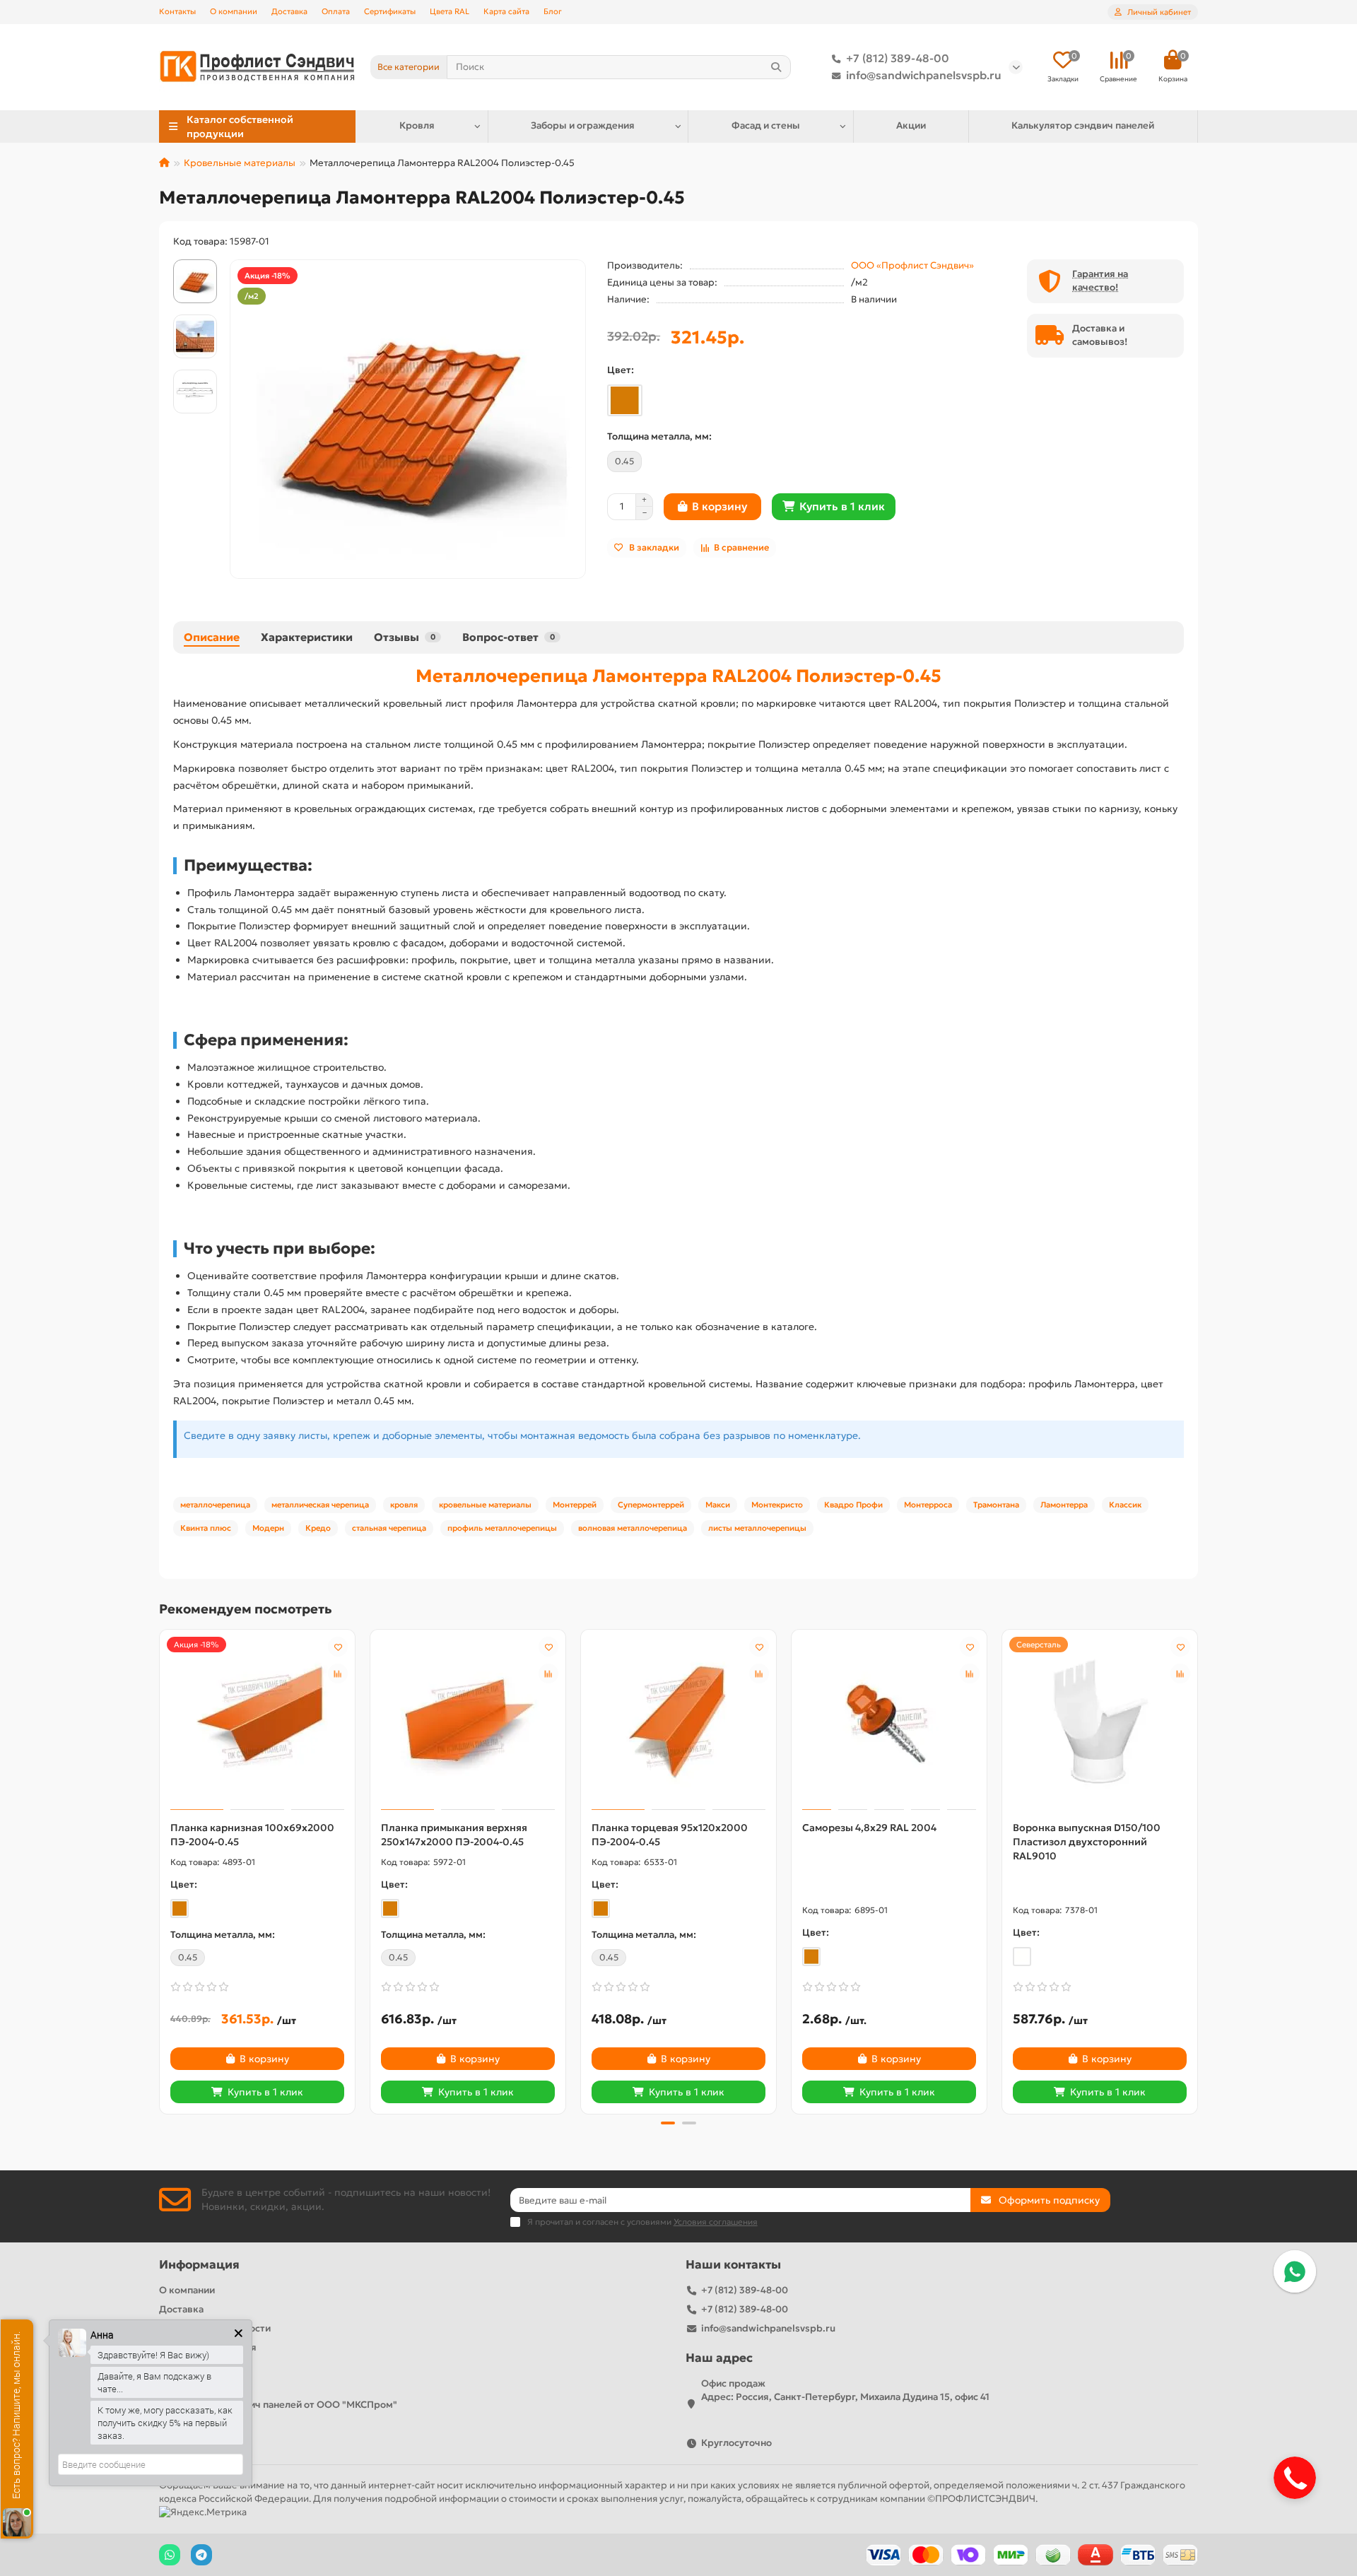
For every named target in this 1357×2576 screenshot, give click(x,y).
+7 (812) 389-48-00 (898, 58)
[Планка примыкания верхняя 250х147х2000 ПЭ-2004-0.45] (468, 1722)
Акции (911, 125)
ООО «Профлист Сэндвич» (912, 265)
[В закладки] (338, 1647)
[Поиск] (776, 67)
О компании (234, 11)
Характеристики (307, 637)
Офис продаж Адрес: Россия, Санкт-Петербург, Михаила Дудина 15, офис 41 (845, 2390)
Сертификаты (390, 11)
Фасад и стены (766, 125)
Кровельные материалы (240, 163)
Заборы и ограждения (583, 125)
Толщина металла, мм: (659, 436)
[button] (160, 1870)
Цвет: (621, 370)
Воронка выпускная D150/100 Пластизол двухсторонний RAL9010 (1087, 1842)
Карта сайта (506, 11)
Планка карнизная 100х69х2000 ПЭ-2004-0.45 (252, 1835)
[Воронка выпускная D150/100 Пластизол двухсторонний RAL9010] (1100, 1722)
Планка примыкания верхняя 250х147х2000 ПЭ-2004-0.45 (454, 1835)
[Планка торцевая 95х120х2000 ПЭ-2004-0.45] (678, 1722)
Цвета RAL (450, 11)
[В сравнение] (338, 1674)
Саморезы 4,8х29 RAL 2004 (869, 1828)
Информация (199, 2265)
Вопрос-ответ (509, 637)
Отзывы (405, 637)
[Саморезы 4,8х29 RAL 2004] (889, 1722)
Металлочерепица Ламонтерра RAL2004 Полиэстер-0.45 (678, 676)
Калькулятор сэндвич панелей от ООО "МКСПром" (278, 2405)
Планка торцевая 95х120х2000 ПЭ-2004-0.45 (670, 1835)
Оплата (336, 11)
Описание (212, 637)
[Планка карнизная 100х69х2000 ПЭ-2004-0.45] (257, 1722)
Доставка (289, 11)
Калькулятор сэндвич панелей (1083, 125)
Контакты (177, 11)
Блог (553, 11)
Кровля (417, 125)
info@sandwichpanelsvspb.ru (924, 75)
